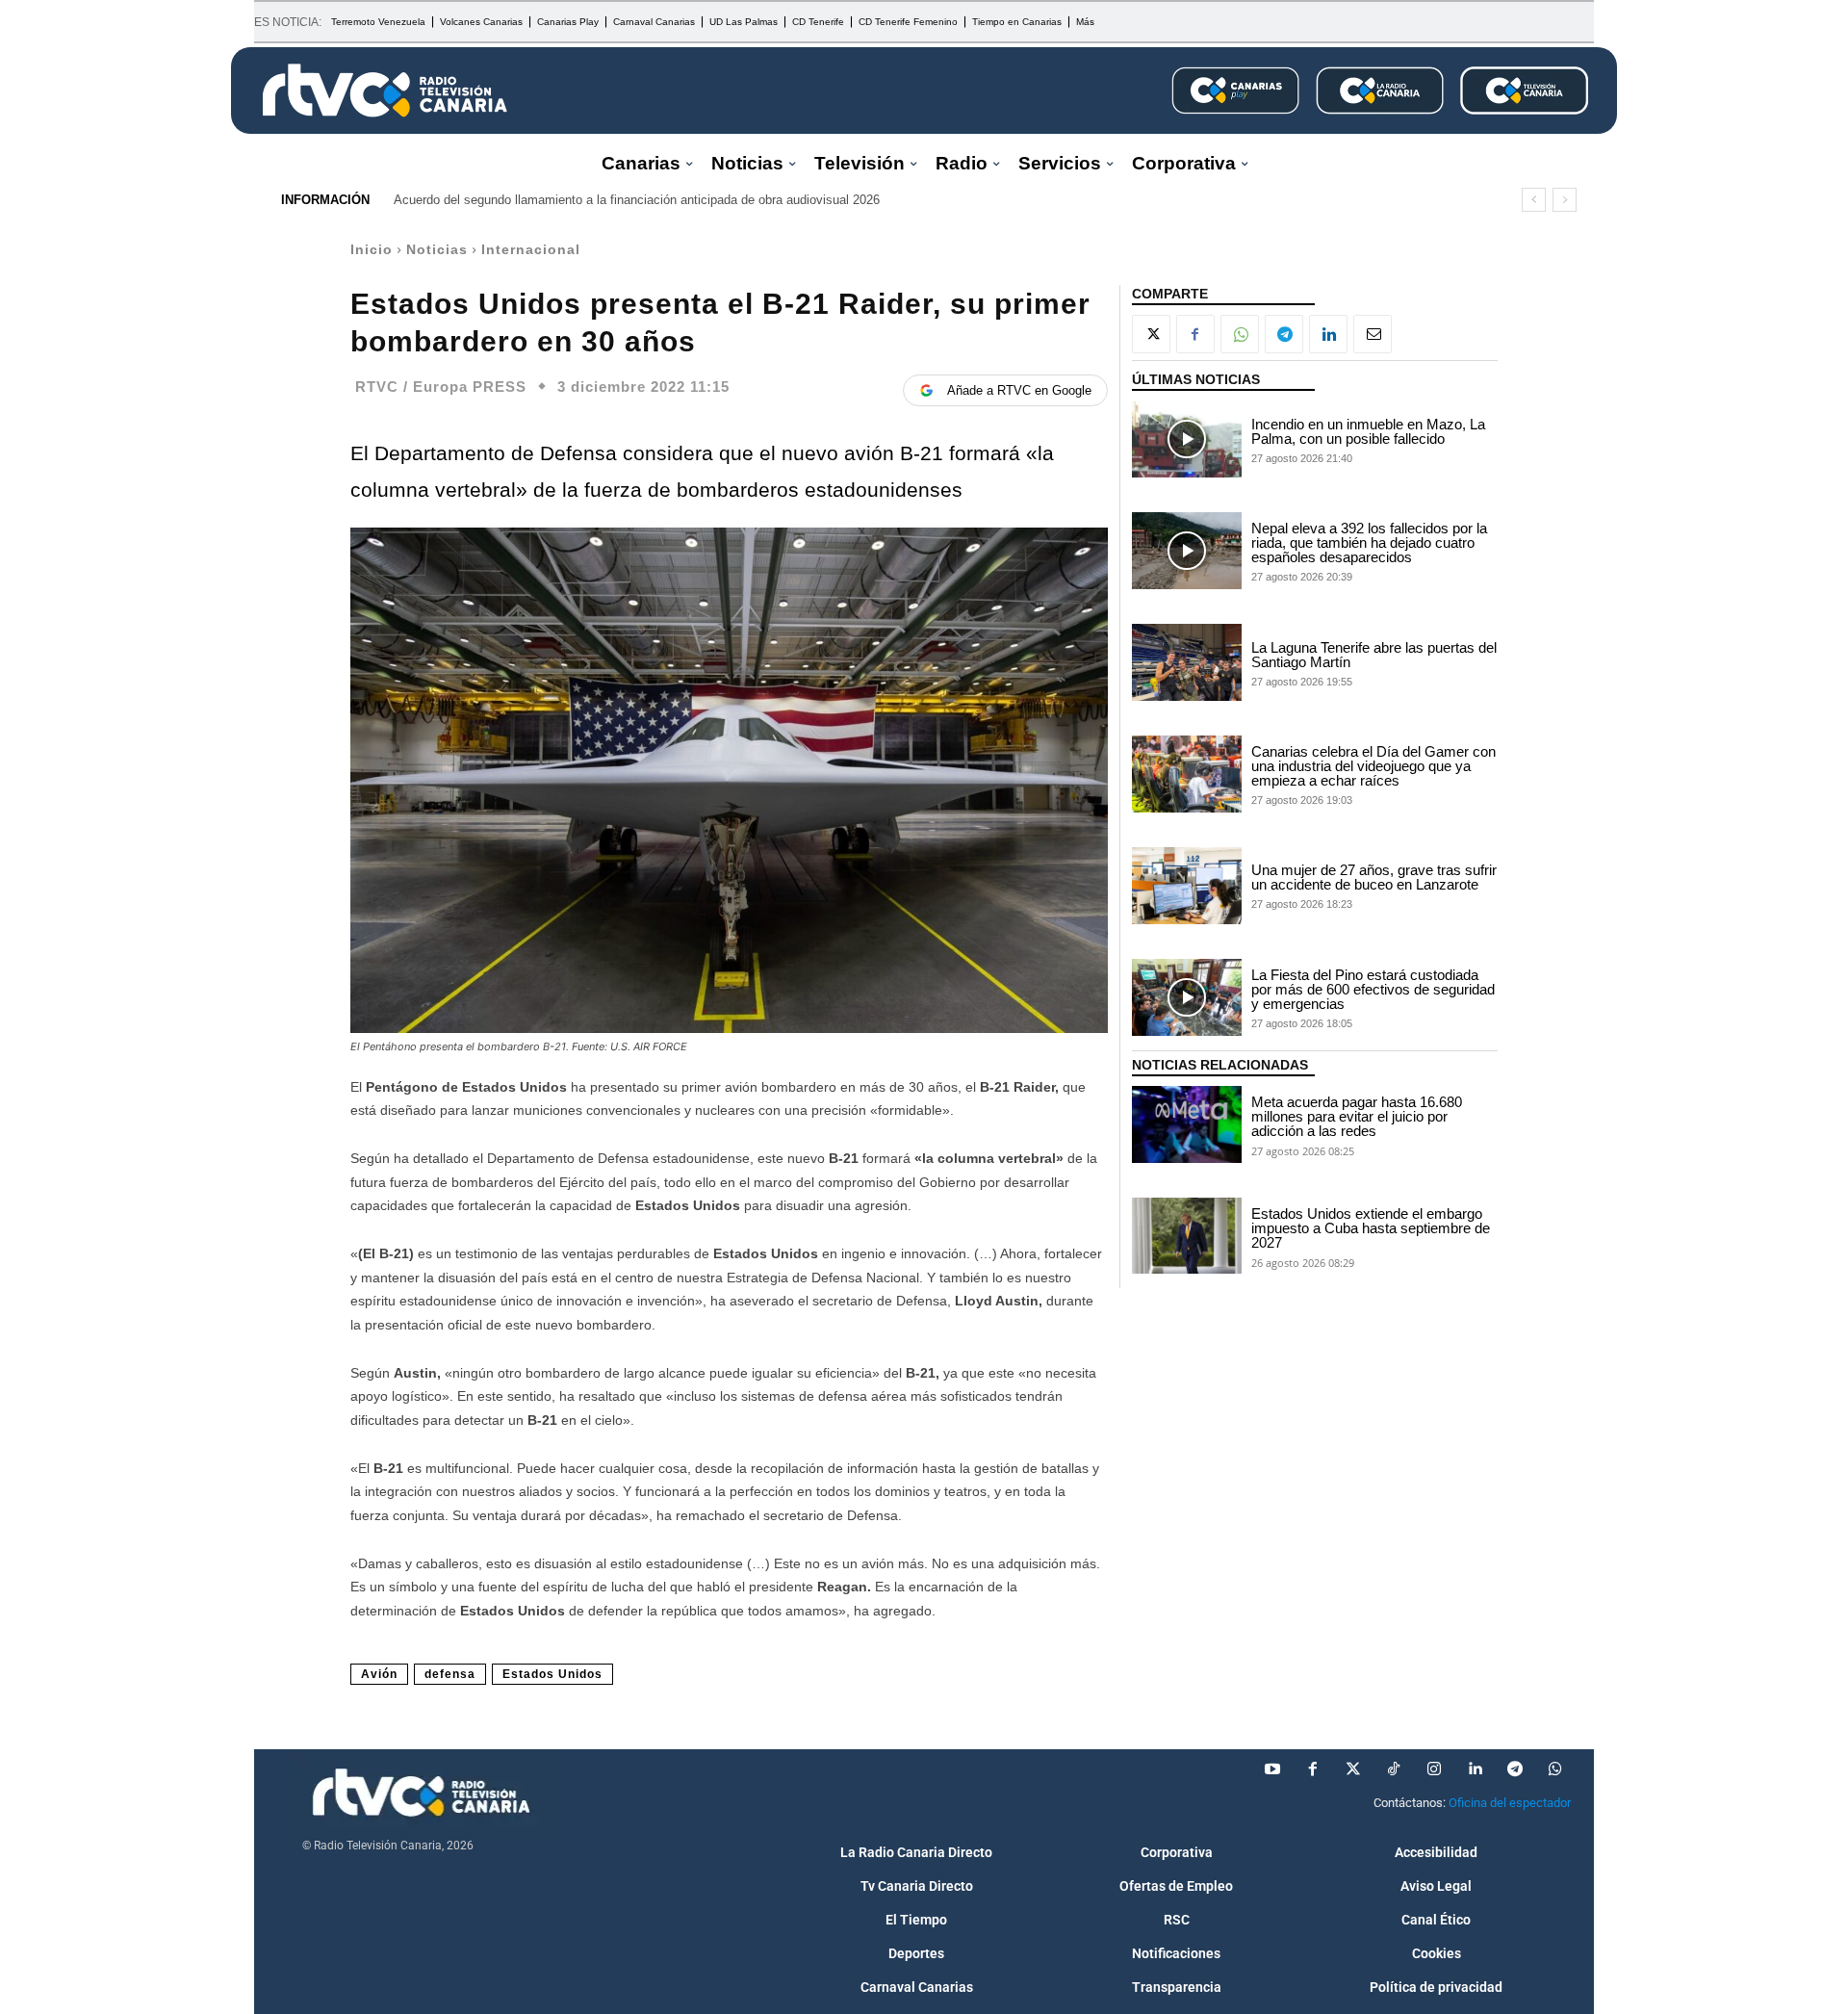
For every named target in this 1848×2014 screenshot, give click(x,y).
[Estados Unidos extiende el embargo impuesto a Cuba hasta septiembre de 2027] (1187, 1236)
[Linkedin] (1328, 334)
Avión (379, 1674)
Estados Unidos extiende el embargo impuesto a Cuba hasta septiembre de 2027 (1371, 1228)
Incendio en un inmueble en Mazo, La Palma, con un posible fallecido (1368, 431)
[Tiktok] (1394, 1769)
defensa (450, 1674)
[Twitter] (1353, 1769)
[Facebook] (1195, 334)
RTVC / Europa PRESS (441, 387)
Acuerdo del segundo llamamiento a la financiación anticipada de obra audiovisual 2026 (637, 200)
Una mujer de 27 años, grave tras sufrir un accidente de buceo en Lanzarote (1374, 877)
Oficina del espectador (1510, 1803)
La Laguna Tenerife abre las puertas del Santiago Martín (1374, 655)
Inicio (372, 249)
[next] (1565, 200)
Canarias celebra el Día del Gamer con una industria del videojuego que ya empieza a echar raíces (1373, 766)
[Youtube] (1272, 1769)
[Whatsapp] (1555, 1769)
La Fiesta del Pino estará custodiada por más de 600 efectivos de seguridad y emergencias (1373, 989)
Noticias (437, 249)
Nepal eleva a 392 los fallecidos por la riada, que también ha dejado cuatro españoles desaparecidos (1369, 542)
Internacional (531, 249)
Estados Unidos (552, 1674)
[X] (1151, 334)
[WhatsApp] (1240, 334)
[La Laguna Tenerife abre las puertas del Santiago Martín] (1187, 662)
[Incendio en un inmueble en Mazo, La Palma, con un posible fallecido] (1187, 439)
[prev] (1534, 200)
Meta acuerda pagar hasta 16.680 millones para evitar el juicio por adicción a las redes (1357, 1116)
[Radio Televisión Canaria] (385, 90)
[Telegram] (1284, 334)
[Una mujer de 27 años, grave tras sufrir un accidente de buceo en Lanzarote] (1187, 886)
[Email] (1373, 334)
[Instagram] (1434, 1769)
